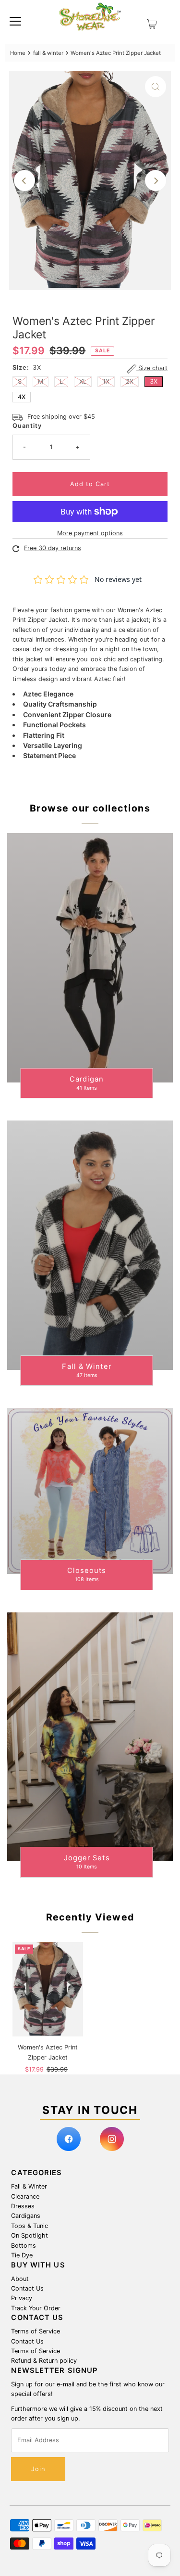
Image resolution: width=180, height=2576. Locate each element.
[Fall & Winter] (90, 1245)
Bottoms (24, 2246)
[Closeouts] (90, 1491)
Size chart (152, 368)
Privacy (22, 2298)
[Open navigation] (15, 21)
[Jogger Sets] (90, 1737)
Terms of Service (36, 2331)
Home (18, 53)
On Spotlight (30, 2235)
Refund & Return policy (44, 2361)
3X (154, 381)
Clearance (25, 2196)
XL (83, 381)
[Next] (156, 180)
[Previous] (24, 180)
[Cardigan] (90, 958)
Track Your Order (36, 2308)
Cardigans (26, 2216)
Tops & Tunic (30, 2226)
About (20, 2279)
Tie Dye (22, 2255)
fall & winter (48, 53)
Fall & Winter (29, 2186)
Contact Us (27, 2288)
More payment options (90, 533)
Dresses (23, 2206)
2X (130, 381)
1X (106, 381)
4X (22, 397)
